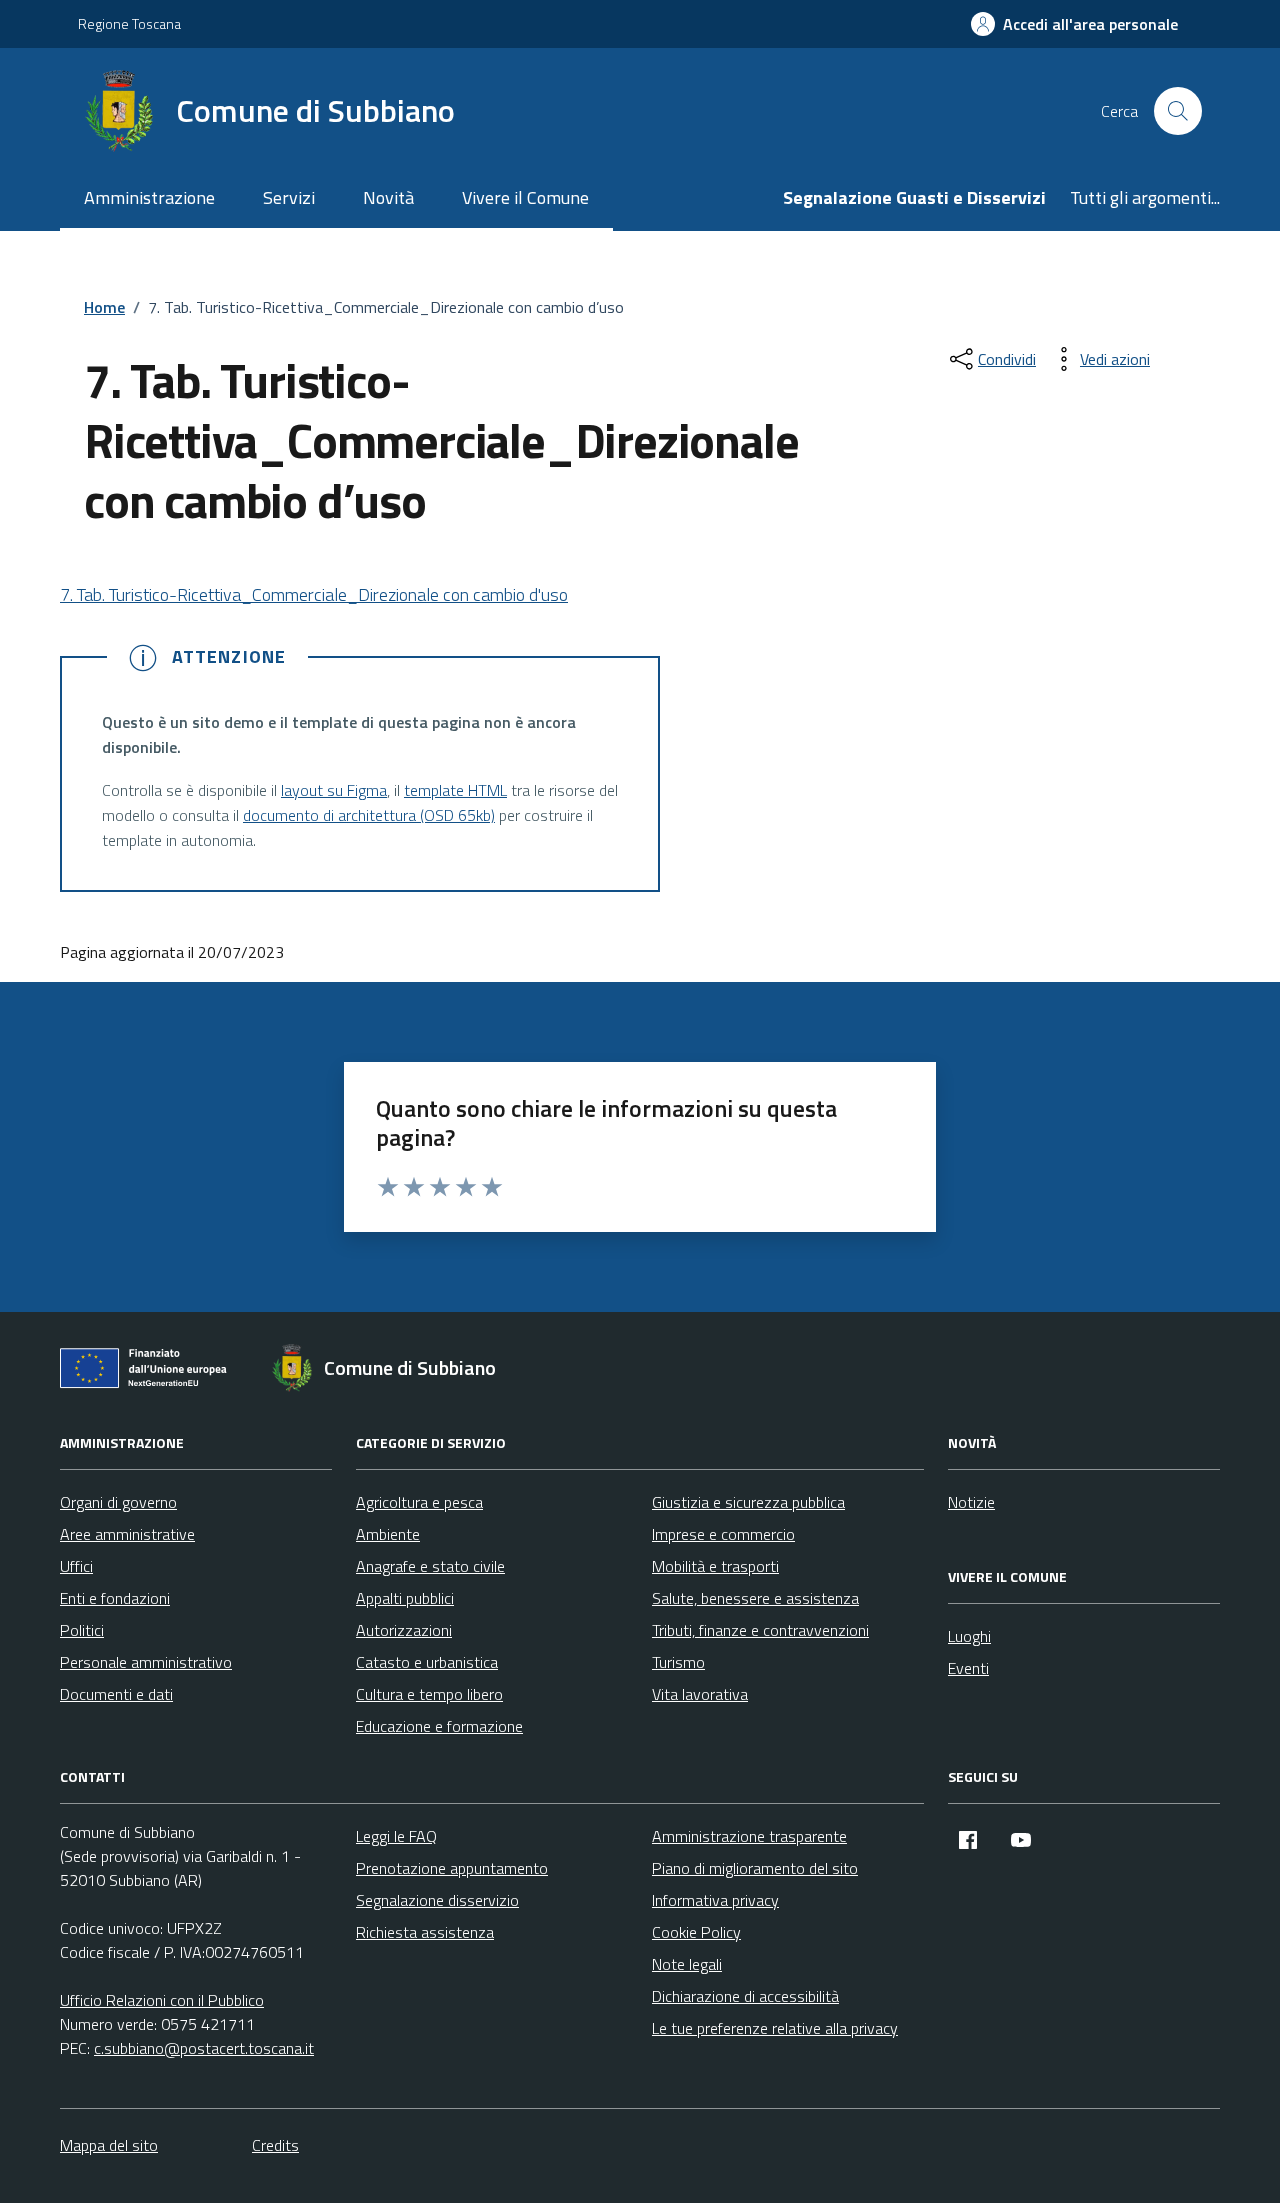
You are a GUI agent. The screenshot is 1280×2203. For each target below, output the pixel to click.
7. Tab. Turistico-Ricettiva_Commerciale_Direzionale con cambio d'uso (314, 594)
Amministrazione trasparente (749, 1836)
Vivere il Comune (525, 197)
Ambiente (388, 1534)
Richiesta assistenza (425, 1932)
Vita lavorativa (700, 1694)
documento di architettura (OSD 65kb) (369, 815)
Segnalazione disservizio (437, 1900)
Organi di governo (118, 1502)
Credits (275, 2145)
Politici (82, 1630)
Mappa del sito (109, 2145)
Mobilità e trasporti (715, 1566)
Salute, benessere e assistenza (755, 1598)
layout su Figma (334, 790)
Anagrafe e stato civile (430, 1566)
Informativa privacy (715, 1900)
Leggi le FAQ (396, 1836)
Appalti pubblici (405, 1598)
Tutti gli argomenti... (1145, 197)
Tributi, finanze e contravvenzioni (760, 1630)
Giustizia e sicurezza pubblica (748, 1502)
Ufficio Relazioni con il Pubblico (162, 2000)
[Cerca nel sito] (1178, 111)
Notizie (971, 1502)
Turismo (678, 1662)
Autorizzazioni (404, 1630)
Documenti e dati (116, 1694)
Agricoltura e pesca (419, 1502)
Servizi (289, 197)
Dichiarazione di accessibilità (745, 1996)
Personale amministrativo (146, 1662)
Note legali (687, 1964)
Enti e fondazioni (115, 1598)
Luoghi (969, 1636)
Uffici (76, 1566)
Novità (388, 197)
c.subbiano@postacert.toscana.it (204, 2048)
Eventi (968, 1668)
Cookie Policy (696, 1932)
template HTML (455, 790)
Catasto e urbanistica (427, 1662)
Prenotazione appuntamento (452, 1868)
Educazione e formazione (439, 1726)
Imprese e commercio (723, 1534)
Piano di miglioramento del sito (755, 1868)
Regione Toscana (129, 23)
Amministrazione (149, 197)
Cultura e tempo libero (429, 1694)
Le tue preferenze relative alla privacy (775, 2028)
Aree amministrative (127, 1534)
